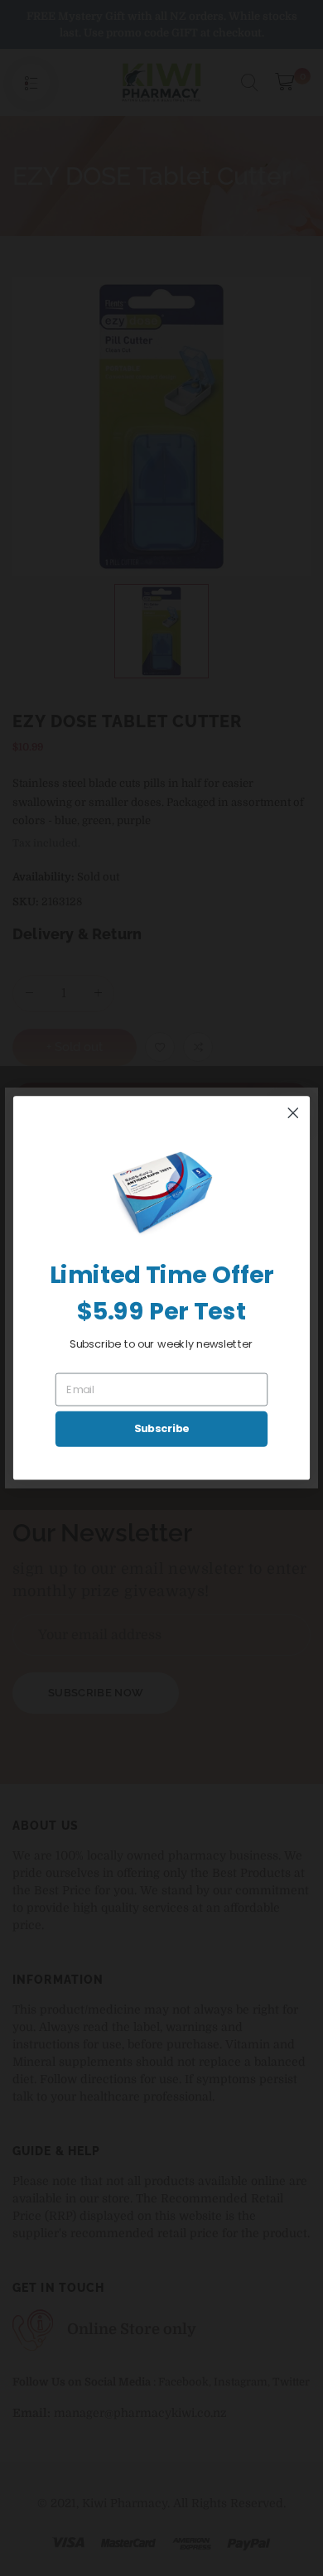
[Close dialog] (293, 1113)
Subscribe (162, 1429)
